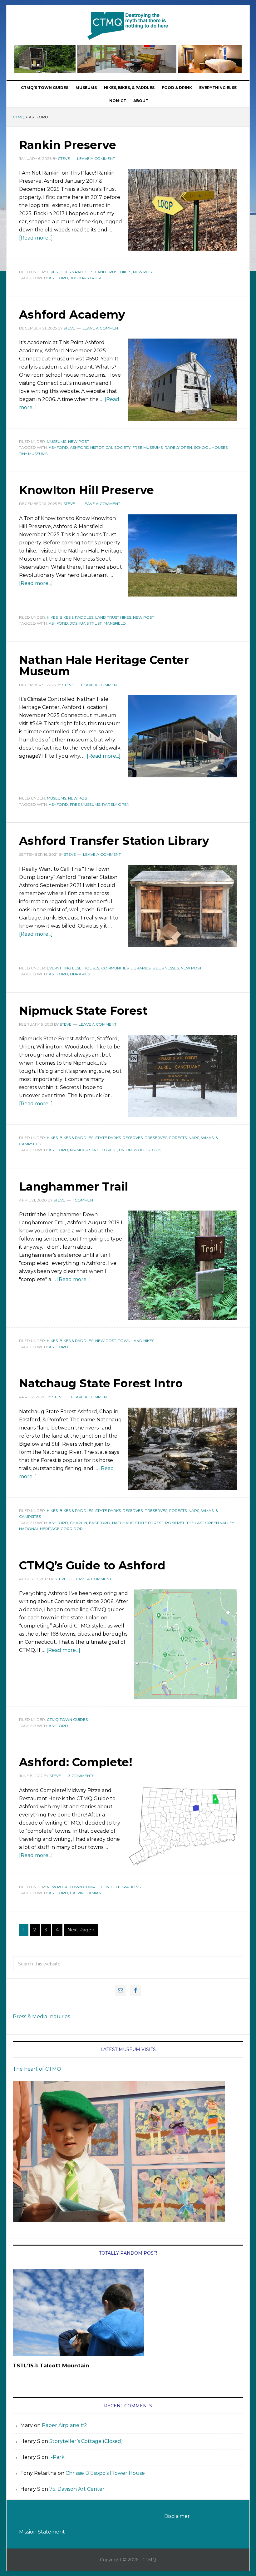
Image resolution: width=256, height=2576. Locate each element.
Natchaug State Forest (138, 1523)
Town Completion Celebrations (105, 1887)
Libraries (80, 974)
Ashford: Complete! (76, 1762)
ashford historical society (100, 447)
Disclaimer (177, 2516)
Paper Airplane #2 (64, 2425)
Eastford (100, 1523)
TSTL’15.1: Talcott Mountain (51, 2365)
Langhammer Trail (74, 1186)
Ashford (58, 278)
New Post (143, 272)
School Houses (211, 447)
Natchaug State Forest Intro (101, 1383)
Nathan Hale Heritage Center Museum (104, 666)
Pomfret (175, 1523)
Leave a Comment (96, 159)
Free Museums (148, 447)
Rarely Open (178, 447)
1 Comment (84, 1200)
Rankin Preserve (68, 145)
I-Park (57, 2457)
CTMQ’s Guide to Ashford (92, 1565)
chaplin (79, 1523)
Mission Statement (42, 2532)
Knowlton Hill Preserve (86, 490)
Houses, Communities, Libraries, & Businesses (131, 968)
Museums (57, 441)
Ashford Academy (72, 315)
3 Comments (81, 1776)
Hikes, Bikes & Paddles (70, 272)
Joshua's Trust (86, 278)
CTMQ (128, 26)
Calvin (77, 1893)
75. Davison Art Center (77, 2489)
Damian (94, 1893)
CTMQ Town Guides (67, 1719)
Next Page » (81, 1930)
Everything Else (64, 968)
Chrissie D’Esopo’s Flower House (105, 2473)
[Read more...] (36, 238)
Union (125, 1150)
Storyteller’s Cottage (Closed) (86, 2441)
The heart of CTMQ (37, 2069)
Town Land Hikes (136, 1341)
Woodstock (147, 1150)
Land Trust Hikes (113, 272)
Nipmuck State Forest (83, 1011)
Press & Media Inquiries (41, 2016)
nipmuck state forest (94, 1150)
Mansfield (115, 623)
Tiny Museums (33, 454)
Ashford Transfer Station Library (114, 841)
